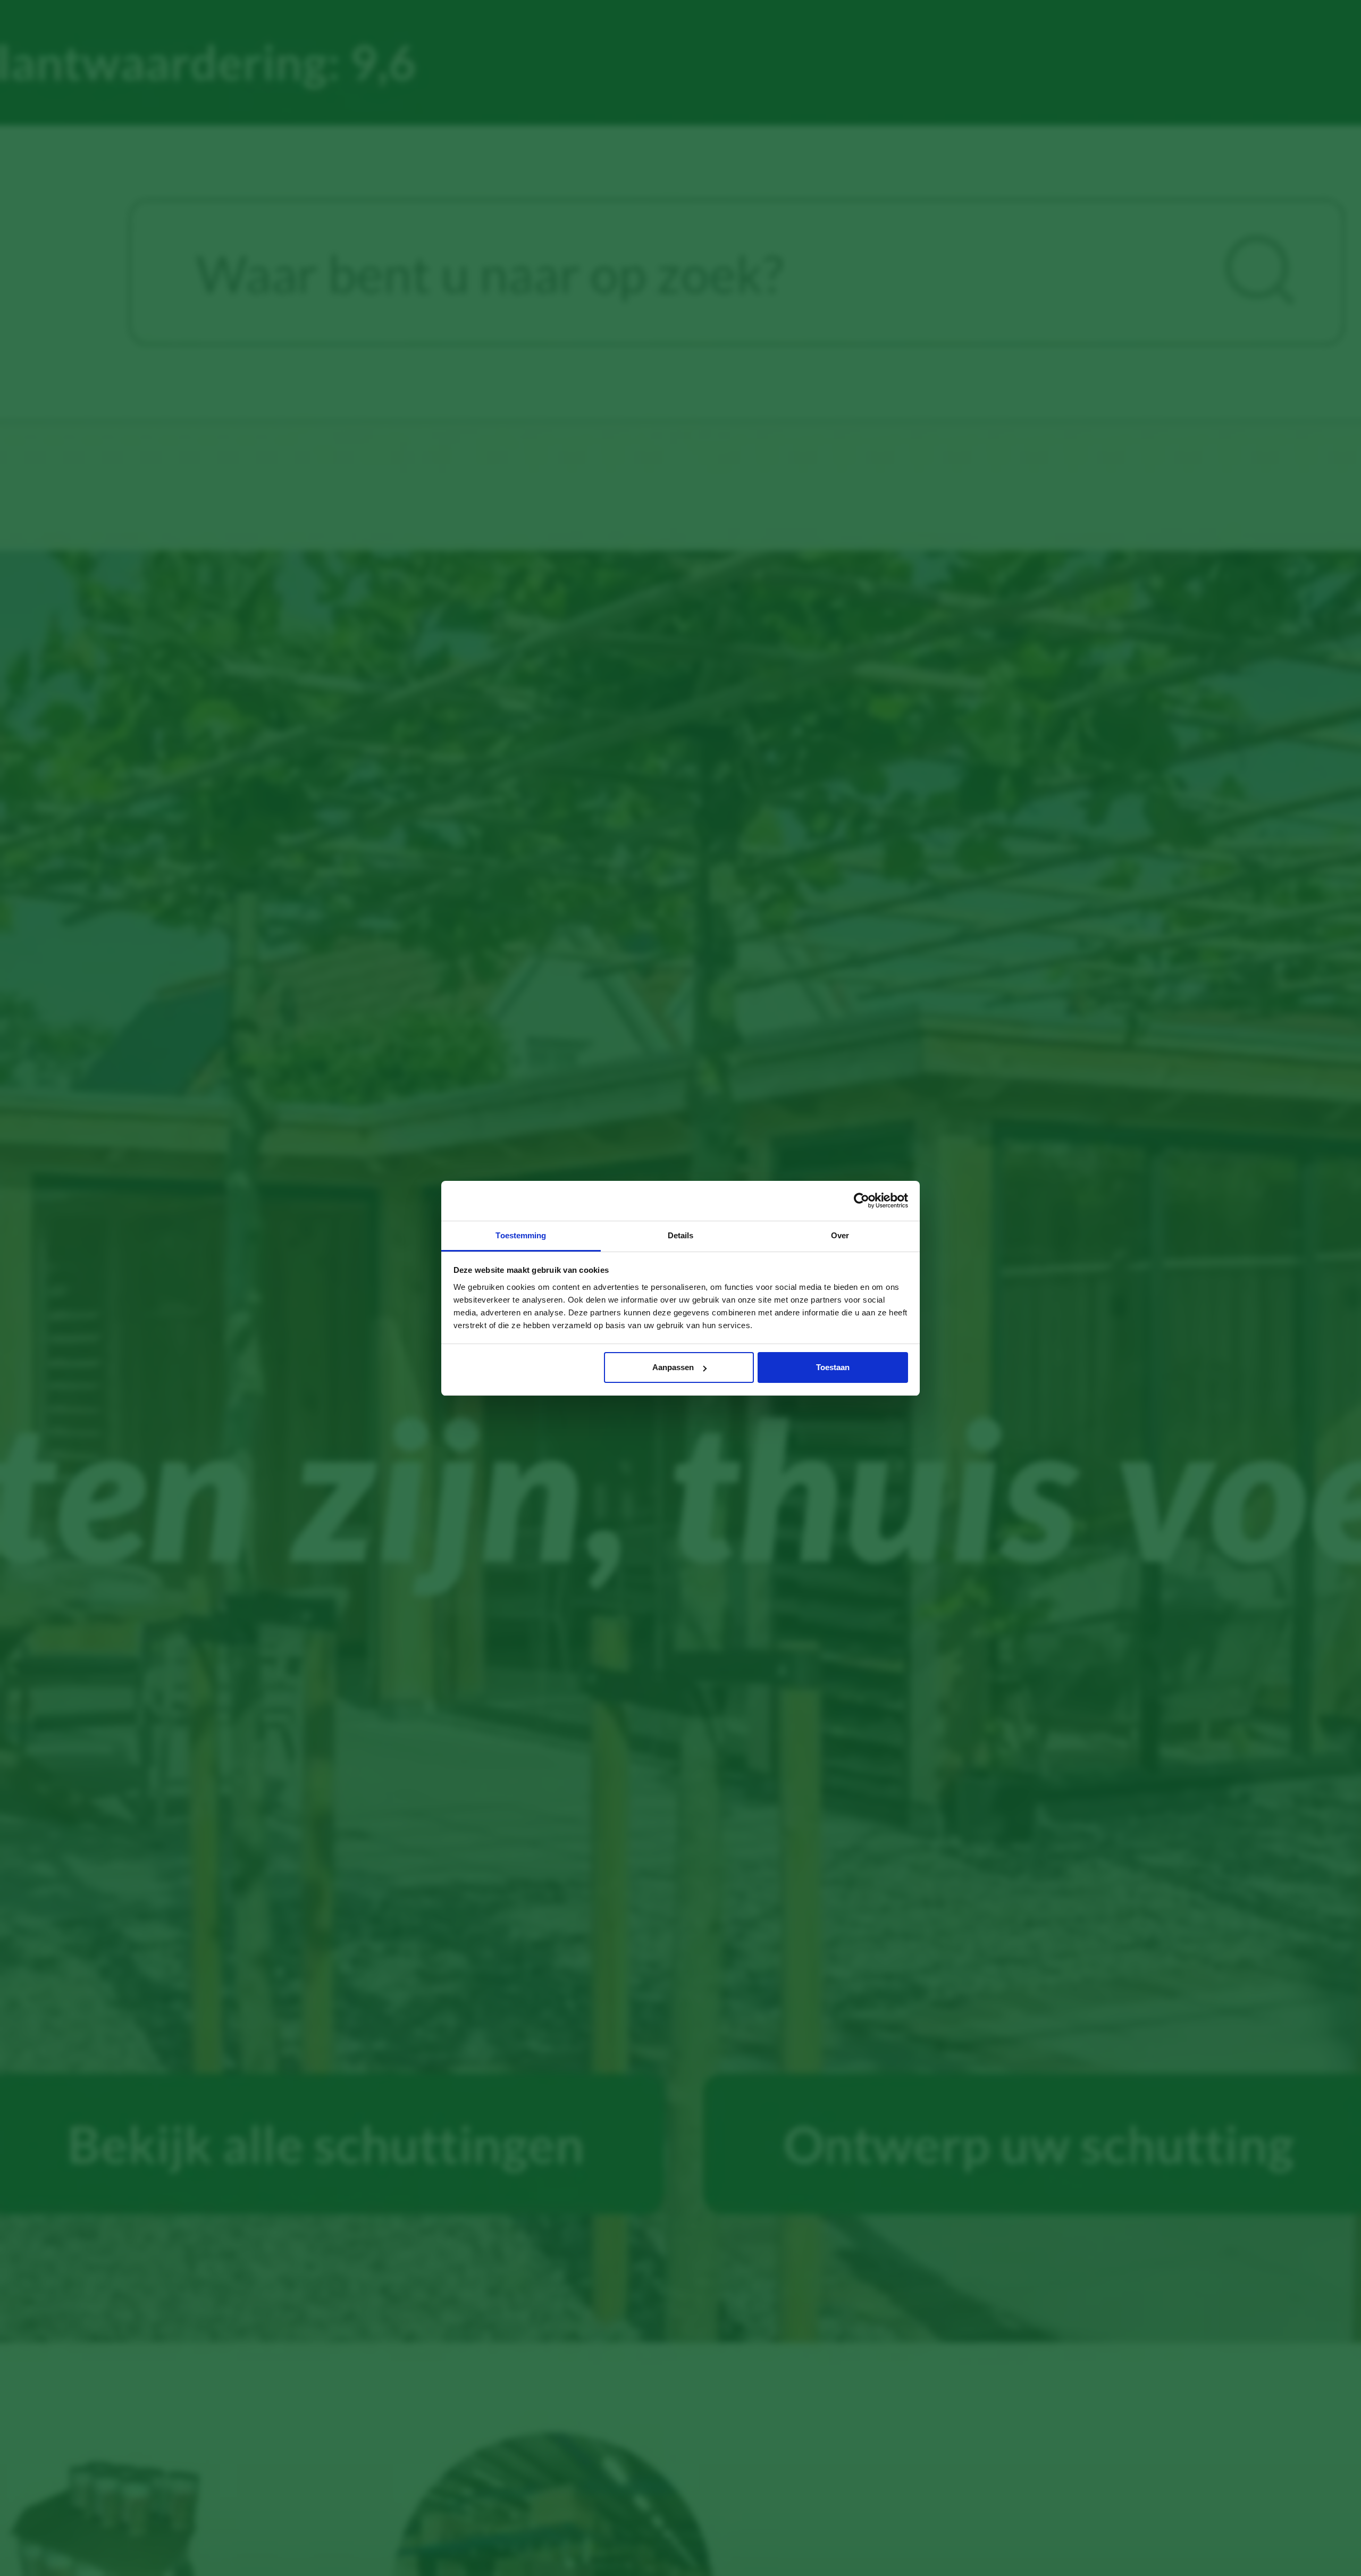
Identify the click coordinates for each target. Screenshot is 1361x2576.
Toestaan (833, 1367)
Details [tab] (681, 1235)
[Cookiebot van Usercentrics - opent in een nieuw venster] (862, 1201)
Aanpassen (673, 1367)
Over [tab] (840, 1235)
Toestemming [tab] (521, 1235)
